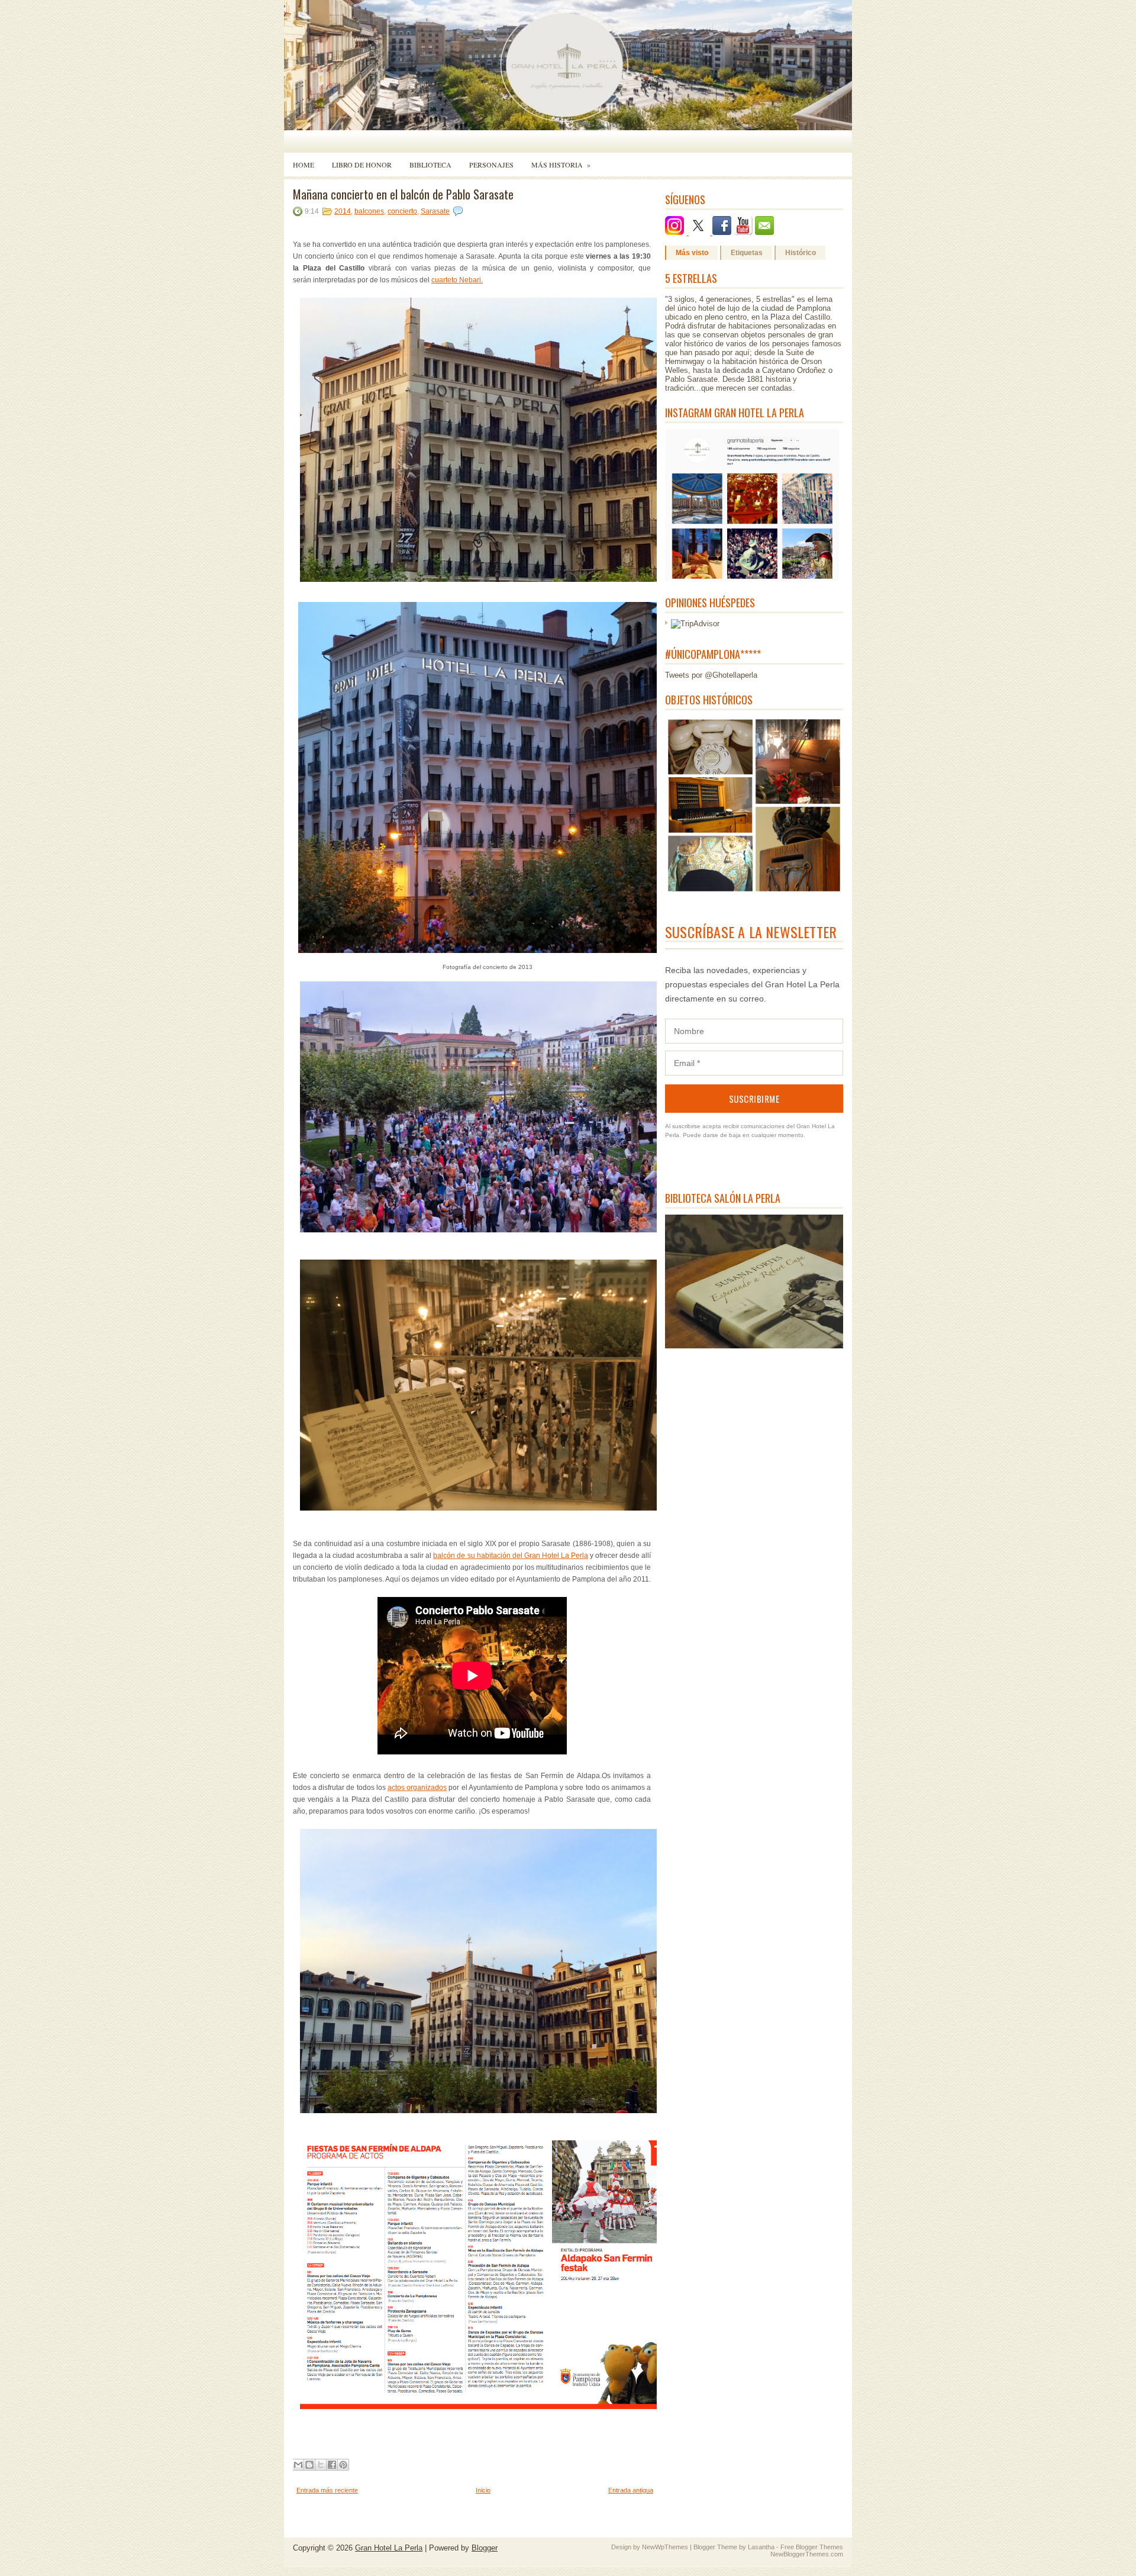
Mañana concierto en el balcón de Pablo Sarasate (403, 194)
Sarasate (435, 211)
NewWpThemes (665, 2547)
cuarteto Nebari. (457, 280)
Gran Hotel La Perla (389, 2548)
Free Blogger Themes (812, 2547)
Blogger (485, 2548)
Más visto (692, 253)
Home (304, 165)
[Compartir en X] (321, 2465)
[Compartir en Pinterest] (343, 2465)
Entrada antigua (631, 2490)
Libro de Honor (362, 165)
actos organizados (417, 1788)
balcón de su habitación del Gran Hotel (510, 1556)
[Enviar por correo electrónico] (298, 2465)
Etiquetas (747, 253)
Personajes (491, 165)
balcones (369, 211)
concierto (402, 211)
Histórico (801, 253)
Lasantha (761, 2547)
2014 (343, 211)
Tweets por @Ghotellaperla (711, 675)
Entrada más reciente (327, 2490)
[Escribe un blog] (309, 2465)
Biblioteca (430, 165)
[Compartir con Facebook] (332, 2465)
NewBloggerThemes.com (807, 2554)
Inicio (483, 2490)
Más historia (561, 165)
